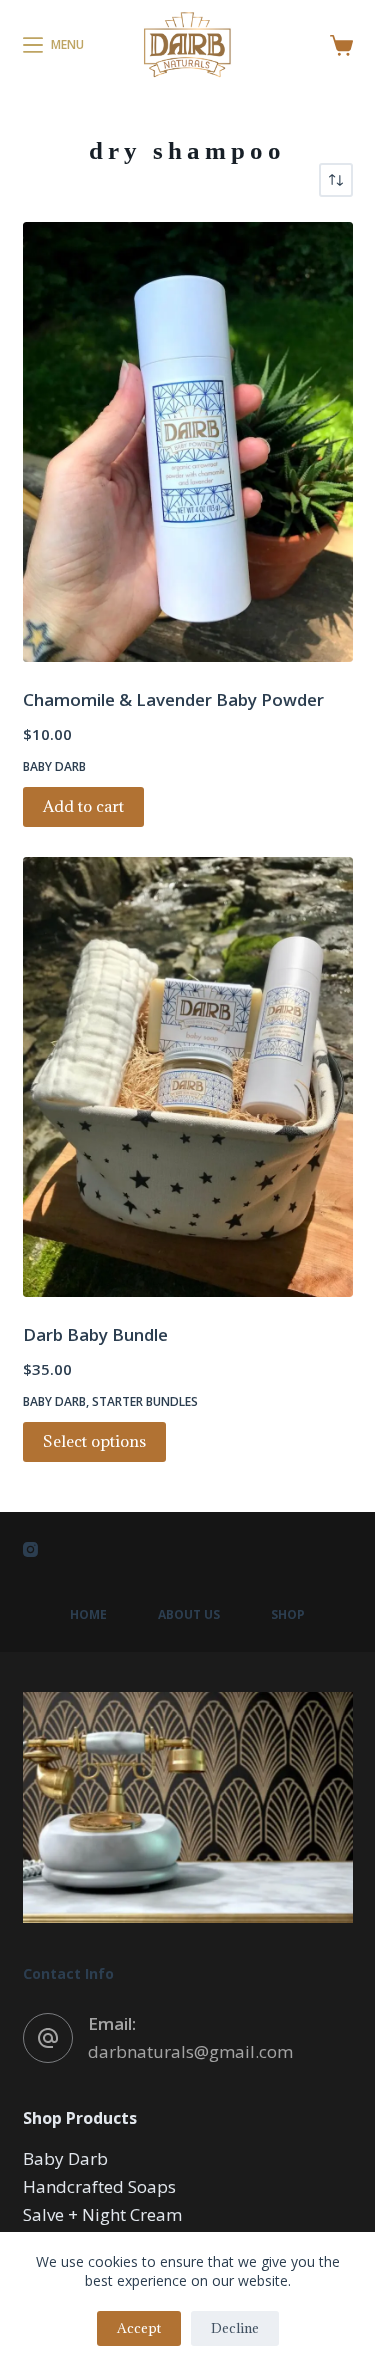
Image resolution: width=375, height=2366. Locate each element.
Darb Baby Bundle (95, 1334)
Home (88, 1615)
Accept (139, 2328)
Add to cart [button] (83, 806)
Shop (288, 1615)
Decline (235, 2328)
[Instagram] (30, 1549)
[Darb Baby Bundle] (188, 1077)
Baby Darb (54, 766)
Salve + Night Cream (102, 2214)
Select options (94, 1441)
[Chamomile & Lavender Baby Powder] (188, 442)
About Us (189, 1615)
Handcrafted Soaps (99, 2186)
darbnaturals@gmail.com (190, 2051)
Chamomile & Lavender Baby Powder (173, 699)
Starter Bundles (145, 1401)
